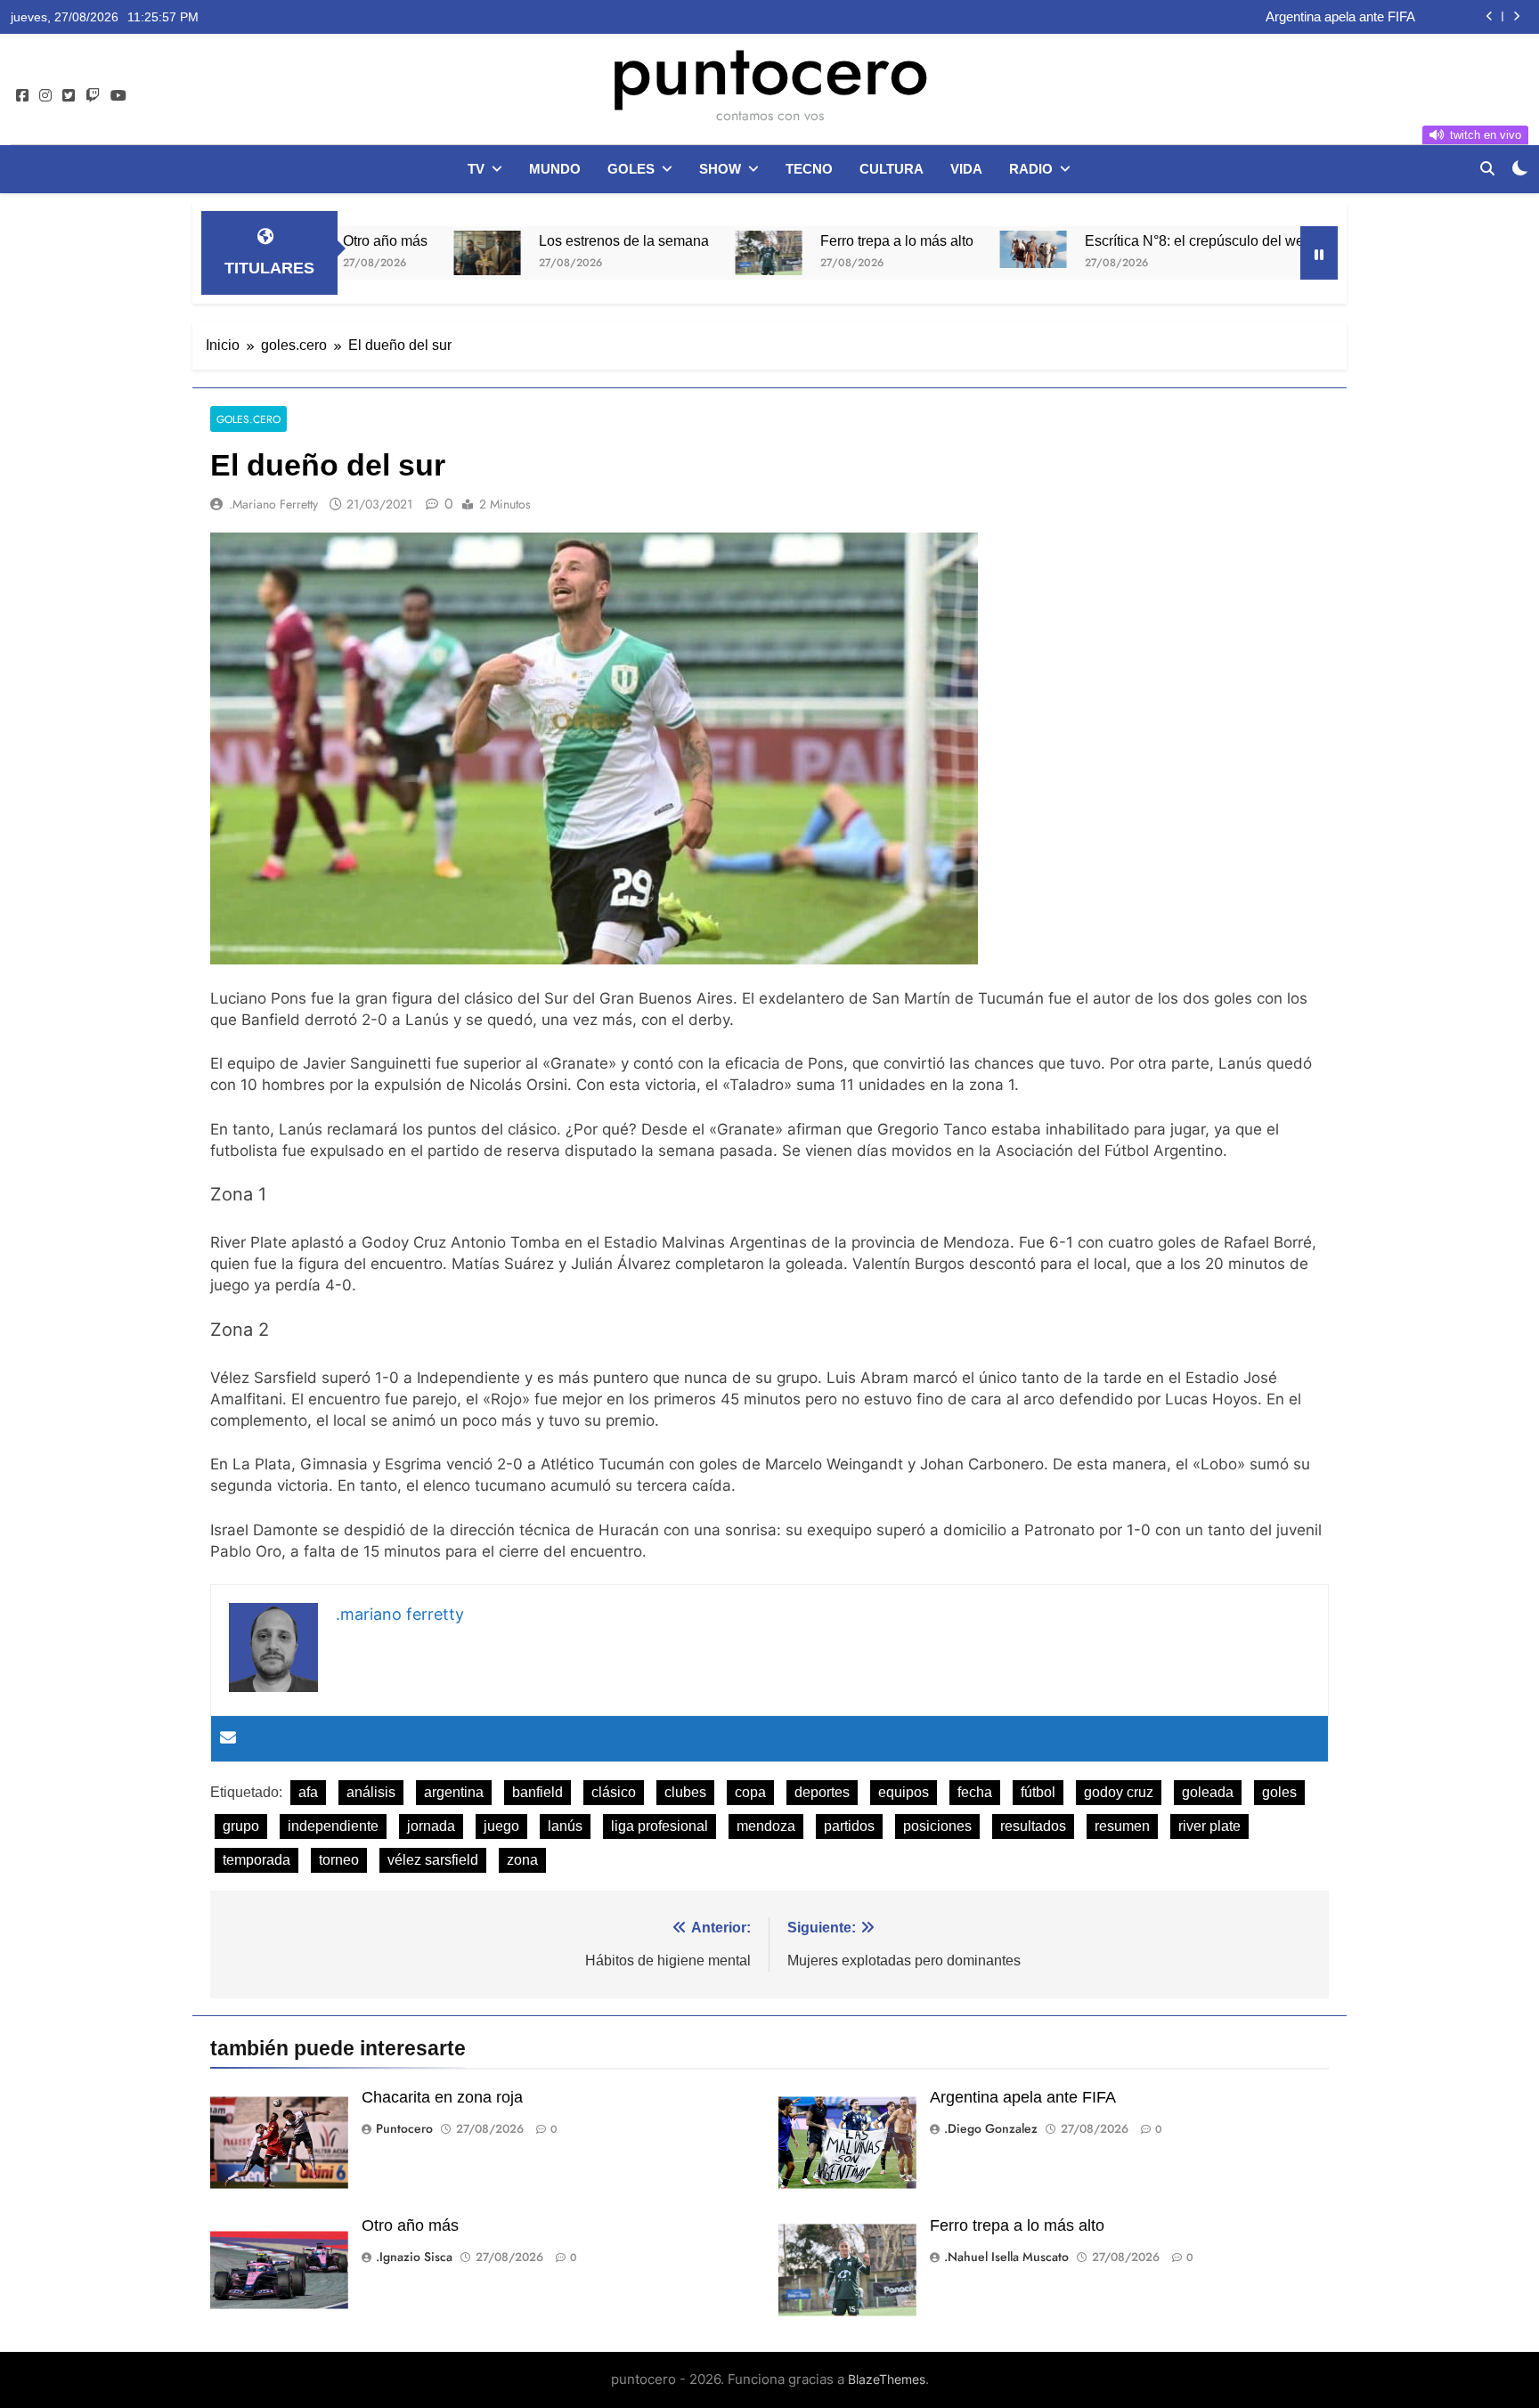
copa (750, 1792)
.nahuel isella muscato (1006, 2257)
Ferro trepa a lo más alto (782, 240)
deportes (822, 1792)
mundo (555, 169)
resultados (1033, 1826)
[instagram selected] (45, 96)
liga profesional (660, 1826)
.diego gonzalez (991, 2128)
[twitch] (93, 96)
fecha (975, 1792)
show (720, 169)
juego (501, 1826)
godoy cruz (1119, 1792)
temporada (256, 1860)
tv (476, 169)
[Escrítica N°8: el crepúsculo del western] (919, 249)
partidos (849, 1826)
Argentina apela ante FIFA (1023, 2097)
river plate (1209, 1826)
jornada (431, 1826)
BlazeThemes (887, 2379)
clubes (685, 1792)
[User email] (228, 1739)
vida (966, 169)
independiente (333, 1826)
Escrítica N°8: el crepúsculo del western (1095, 240)
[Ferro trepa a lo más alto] (654, 253)
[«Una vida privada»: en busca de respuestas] (1280, 253)
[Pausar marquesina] (1319, 253)
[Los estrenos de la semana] (373, 253)
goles (631, 169)
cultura (892, 169)
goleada (1208, 1792)
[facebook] (22, 96)
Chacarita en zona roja (442, 2097)
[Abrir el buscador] (1487, 168)
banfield (537, 1792)
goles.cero (248, 419)
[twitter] (69, 96)
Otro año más (1375, 18)
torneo (339, 1860)
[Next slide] (1516, 16)
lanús (565, 1826)
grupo (241, 1826)
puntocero (769, 69)
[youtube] (118, 96)
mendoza (766, 1826)
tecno (809, 169)
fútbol (1038, 1792)
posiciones (937, 1826)
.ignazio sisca (414, 2257)
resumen (1122, 1826)
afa (308, 1792)
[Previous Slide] (1490, 16)
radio (1031, 169)
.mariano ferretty (273, 504)
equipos (904, 1792)
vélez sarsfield (433, 1860)
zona (522, 1860)
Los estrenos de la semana (509, 240)
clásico (614, 1792)
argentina (454, 1792)
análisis (371, 1792)
